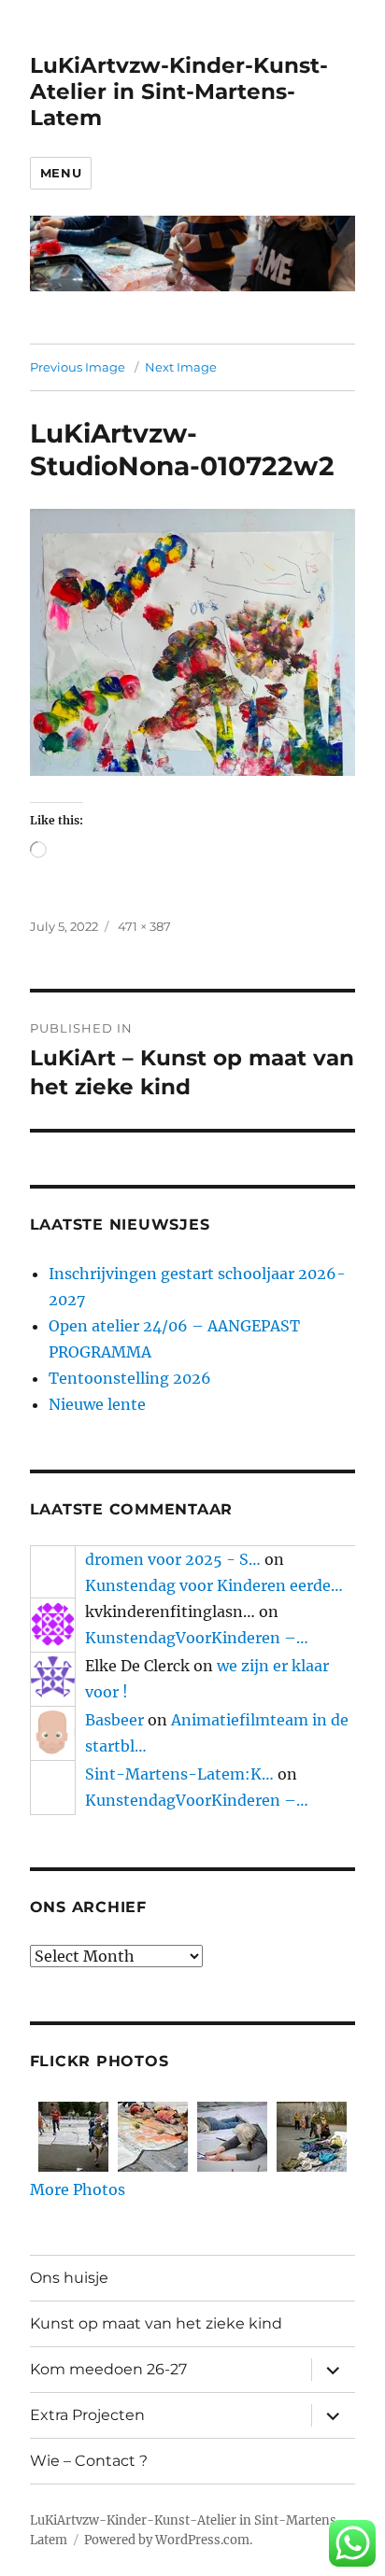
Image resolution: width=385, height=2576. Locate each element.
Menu (61, 173)
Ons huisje (69, 2278)
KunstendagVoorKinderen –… (197, 1638)
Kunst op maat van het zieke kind (156, 2323)
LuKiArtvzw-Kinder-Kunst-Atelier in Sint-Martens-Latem (179, 91)
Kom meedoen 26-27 (108, 2369)
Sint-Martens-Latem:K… (179, 1774)
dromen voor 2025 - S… (173, 1559)
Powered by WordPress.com (167, 2540)
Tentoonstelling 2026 (130, 1378)
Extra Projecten (87, 2415)
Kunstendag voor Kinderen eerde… (214, 1585)
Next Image (181, 367)
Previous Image (78, 367)
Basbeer (114, 1720)
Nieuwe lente (97, 1404)
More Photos (78, 2189)
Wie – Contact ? (89, 2461)
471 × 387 (144, 926)
